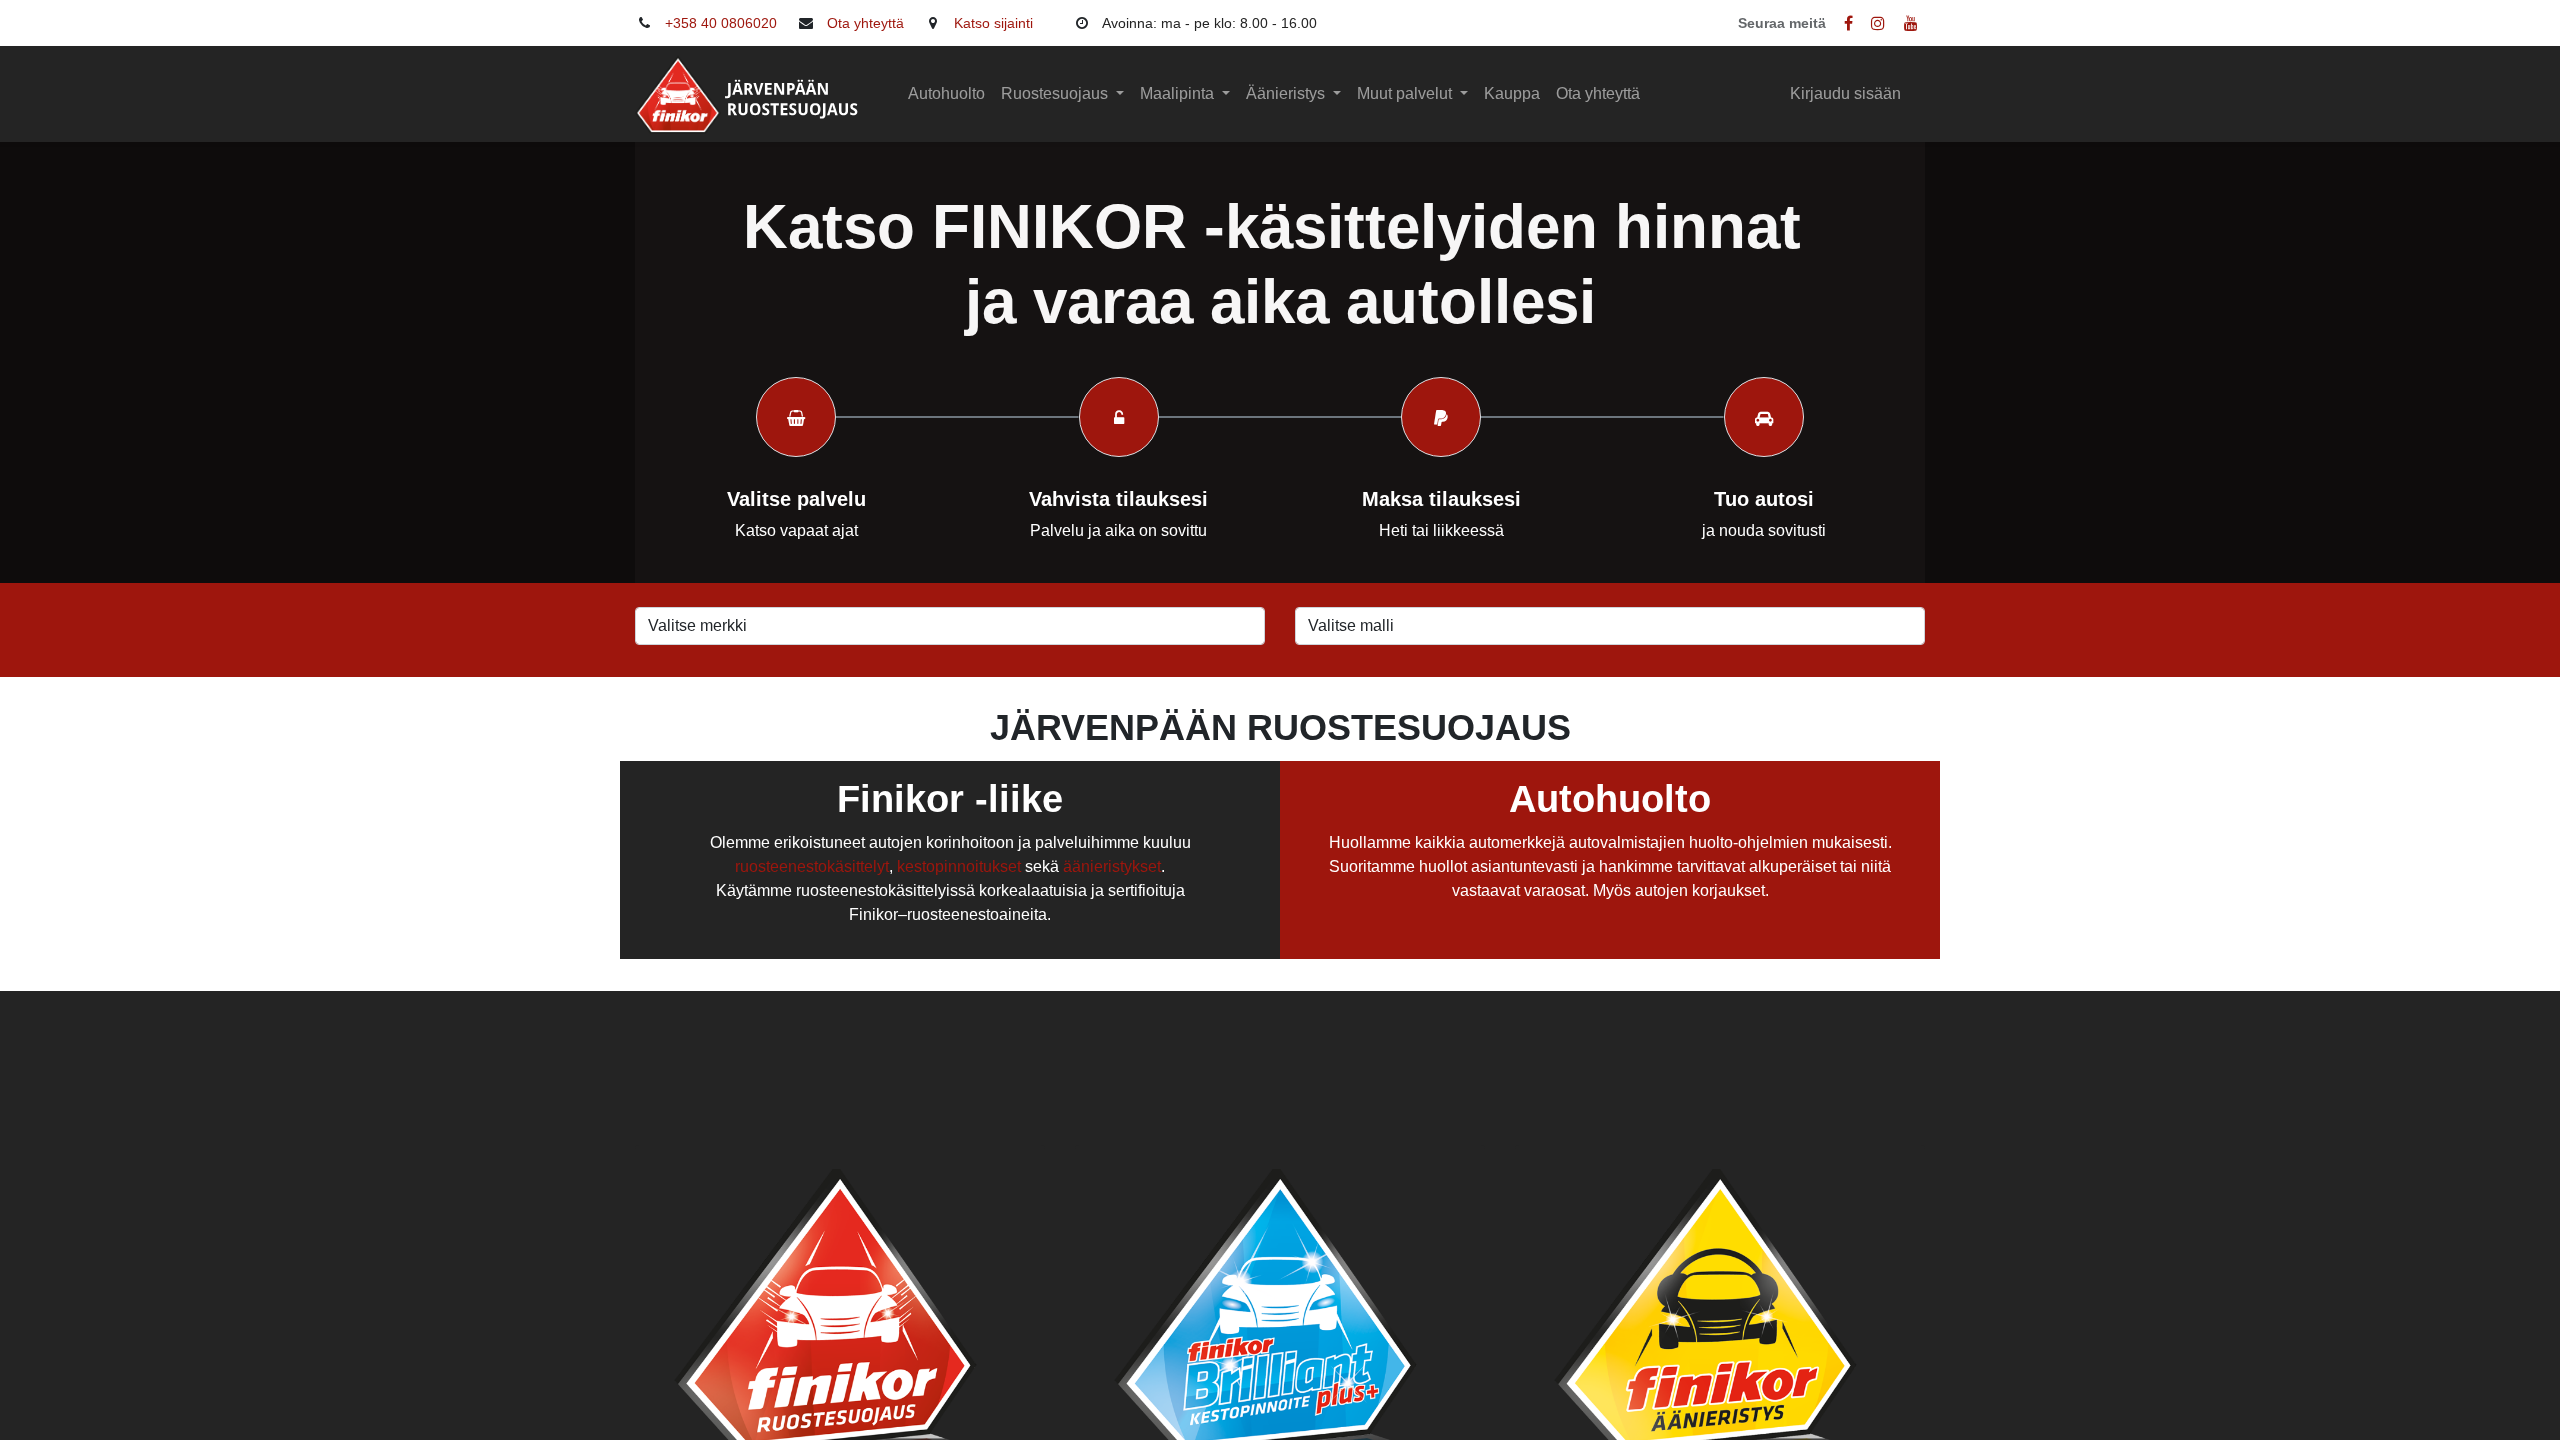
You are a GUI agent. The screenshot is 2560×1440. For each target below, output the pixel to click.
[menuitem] (946, 94)
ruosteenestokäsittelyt (812, 866)
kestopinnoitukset (959, 866)
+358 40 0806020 (721, 23)
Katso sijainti (993, 23)
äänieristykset (1112, 866)
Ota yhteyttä (865, 23)
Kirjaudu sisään (1845, 93)
